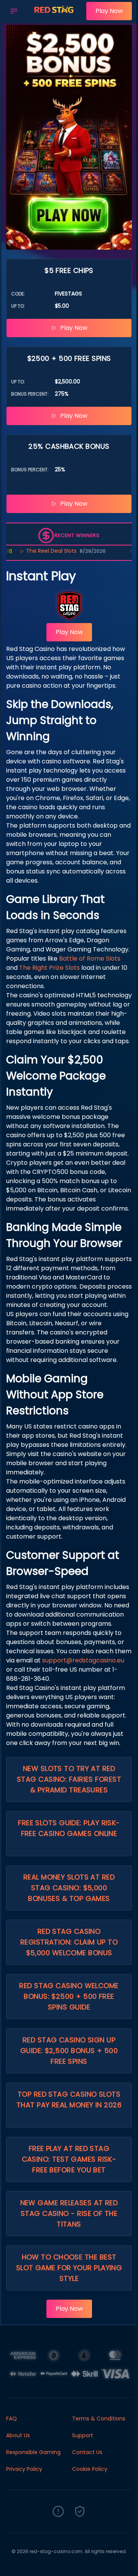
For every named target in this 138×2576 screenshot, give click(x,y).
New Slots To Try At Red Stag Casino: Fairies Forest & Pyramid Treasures (69, 1779)
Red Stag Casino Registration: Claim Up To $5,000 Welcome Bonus (69, 1942)
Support (83, 2435)
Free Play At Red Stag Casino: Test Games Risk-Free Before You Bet (69, 2159)
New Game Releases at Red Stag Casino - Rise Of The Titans (69, 2213)
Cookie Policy (90, 2469)
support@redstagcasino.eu (83, 1660)
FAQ (11, 2419)
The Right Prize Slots (49, 968)
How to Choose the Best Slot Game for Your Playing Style (69, 2268)
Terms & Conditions (99, 2419)
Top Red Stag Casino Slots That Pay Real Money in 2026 (69, 2100)
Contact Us (87, 2452)
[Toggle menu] (14, 11)
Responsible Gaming (33, 2452)
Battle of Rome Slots (90, 958)
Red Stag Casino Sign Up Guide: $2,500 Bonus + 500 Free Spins (69, 2051)
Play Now (109, 11)
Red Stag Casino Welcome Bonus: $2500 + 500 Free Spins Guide (69, 1996)
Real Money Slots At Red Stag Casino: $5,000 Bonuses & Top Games (69, 1888)
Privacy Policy (24, 2469)
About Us (18, 2435)
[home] (54, 16)
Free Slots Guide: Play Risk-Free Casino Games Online (69, 1828)
